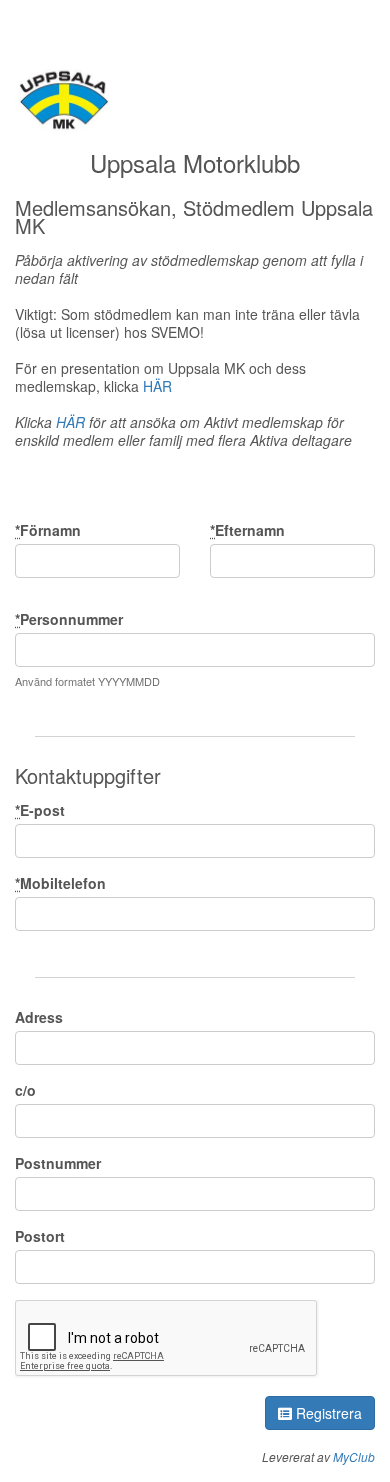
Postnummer (58, 1163)
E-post (40, 810)
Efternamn (247, 530)
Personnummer (69, 619)
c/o (25, 1090)
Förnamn (48, 530)
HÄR (157, 386)
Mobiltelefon (60, 883)
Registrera (327, 1413)
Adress (39, 1017)
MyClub (354, 1456)
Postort (40, 1236)
